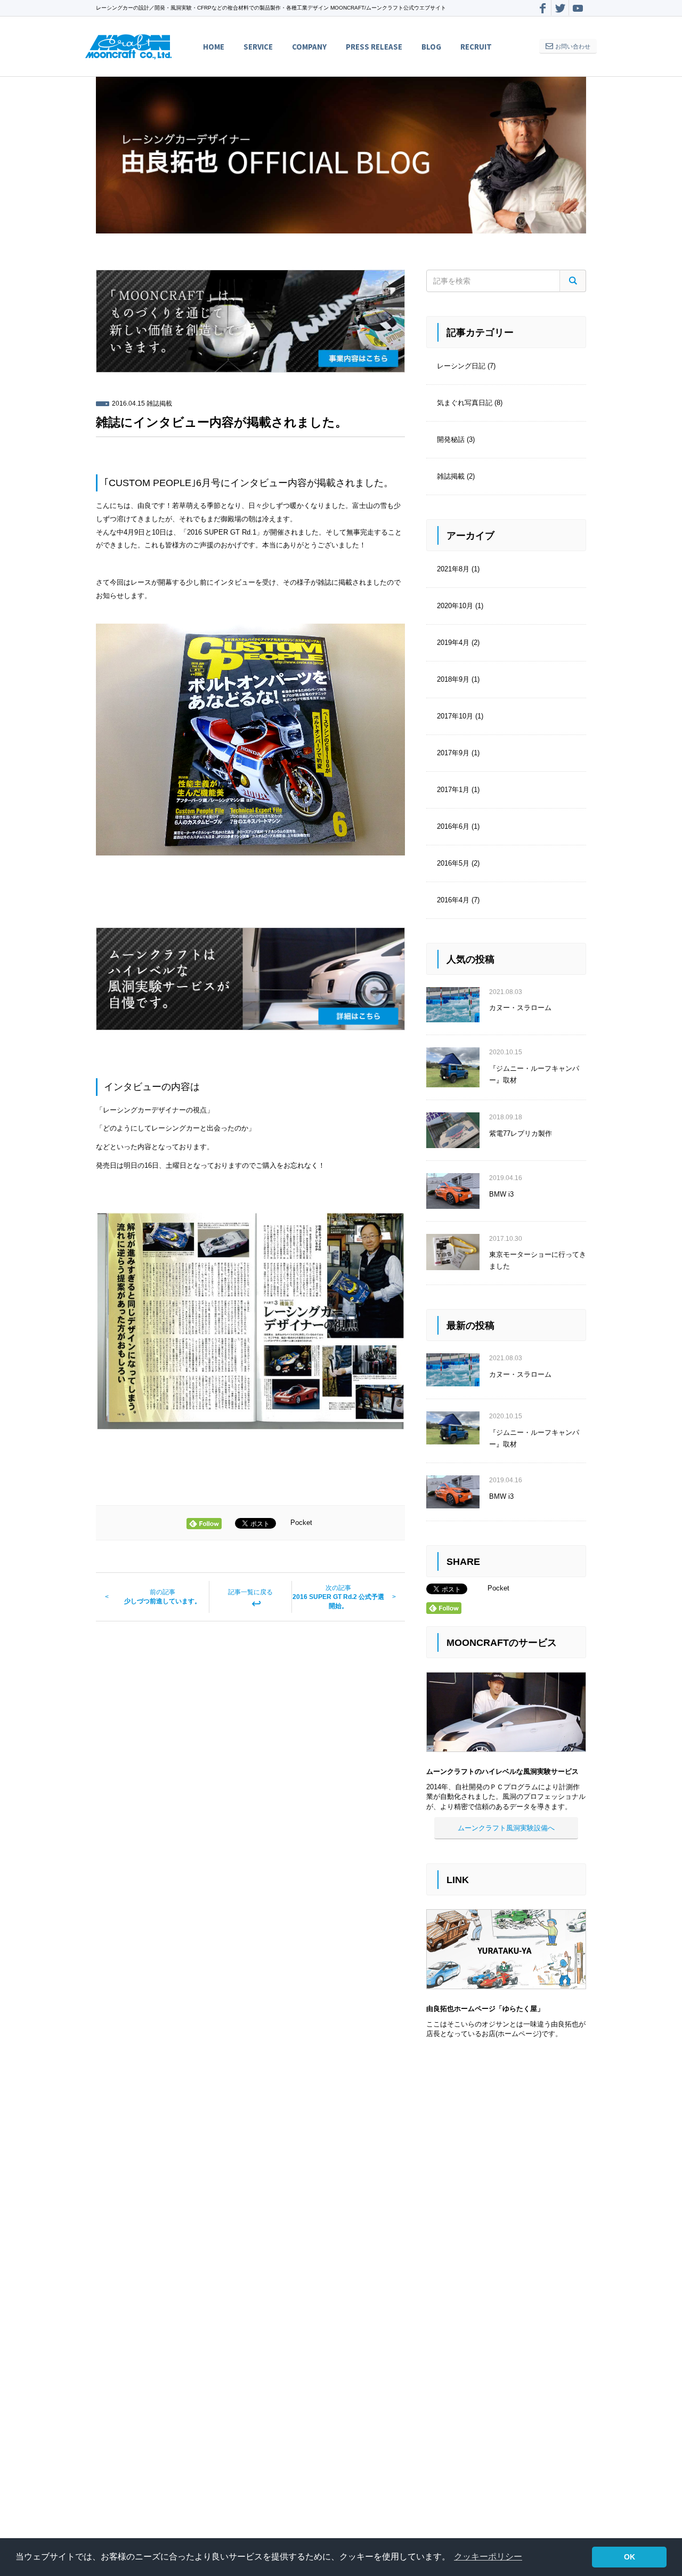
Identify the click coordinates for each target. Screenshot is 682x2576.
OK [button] (630, 2557)
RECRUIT (476, 47)
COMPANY (309, 47)
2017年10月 (455, 716)
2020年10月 (455, 606)
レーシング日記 (461, 366)
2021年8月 (453, 569)
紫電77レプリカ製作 (521, 1133)
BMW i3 (501, 1194)
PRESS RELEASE (374, 47)
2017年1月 (453, 790)
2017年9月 (453, 753)
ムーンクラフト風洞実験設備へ (506, 1828)
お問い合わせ (573, 46)
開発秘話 (451, 439)
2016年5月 (453, 863)
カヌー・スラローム (520, 1008)
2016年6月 (453, 826)
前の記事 (163, 1597)
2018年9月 (453, 679)
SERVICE (258, 47)
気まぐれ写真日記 (465, 403)
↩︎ (250, 1599)
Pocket (301, 1523)
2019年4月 (453, 643)
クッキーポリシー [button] (488, 2557)
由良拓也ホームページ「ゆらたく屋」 (485, 2009)
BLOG (431, 47)
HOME (214, 47)
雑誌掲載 (159, 403)
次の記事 (338, 1597)
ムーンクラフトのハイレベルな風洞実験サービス (502, 1772)
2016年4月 (453, 900)
